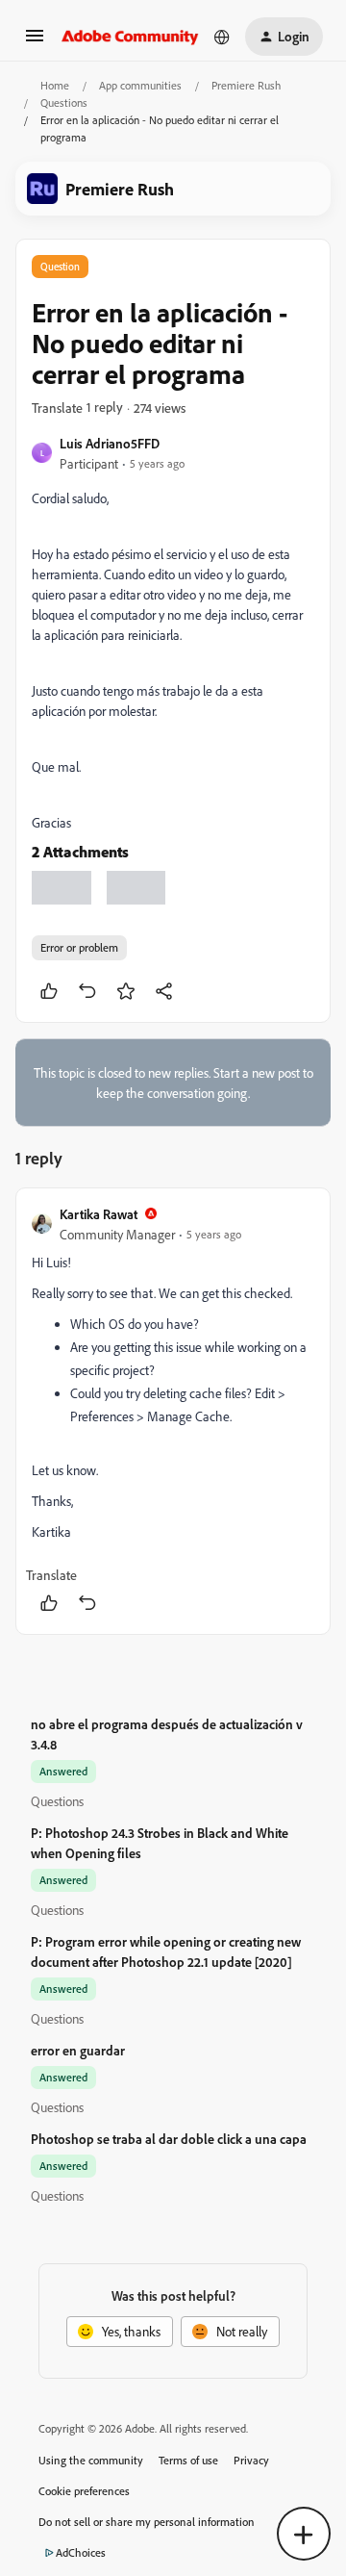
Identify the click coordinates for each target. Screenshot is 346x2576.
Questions (64, 102)
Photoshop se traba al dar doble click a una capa (169, 2139)
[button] (35, 42)
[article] (173, 1411)
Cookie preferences (84, 2491)
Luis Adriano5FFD (110, 443)
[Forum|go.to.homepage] (130, 37)
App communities (140, 85)
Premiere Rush (246, 85)
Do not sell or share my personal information (147, 2522)
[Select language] (222, 37)
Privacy (251, 2460)
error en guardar (78, 2050)
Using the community (91, 2460)
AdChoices (81, 2552)
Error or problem (79, 947)
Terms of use (188, 2460)
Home (55, 85)
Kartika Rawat (99, 1214)
